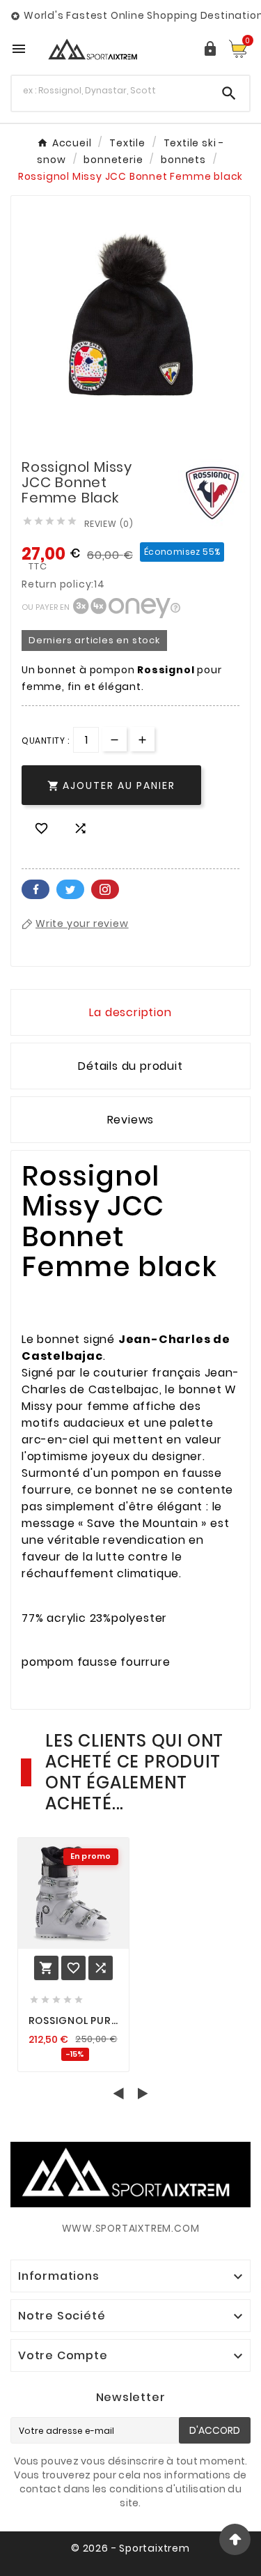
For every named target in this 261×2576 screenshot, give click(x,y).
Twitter (70, 889)
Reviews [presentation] (131, 1120)
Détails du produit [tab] (130, 1066)
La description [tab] (130, 1012)
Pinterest (105, 889)
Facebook (35, 889)
